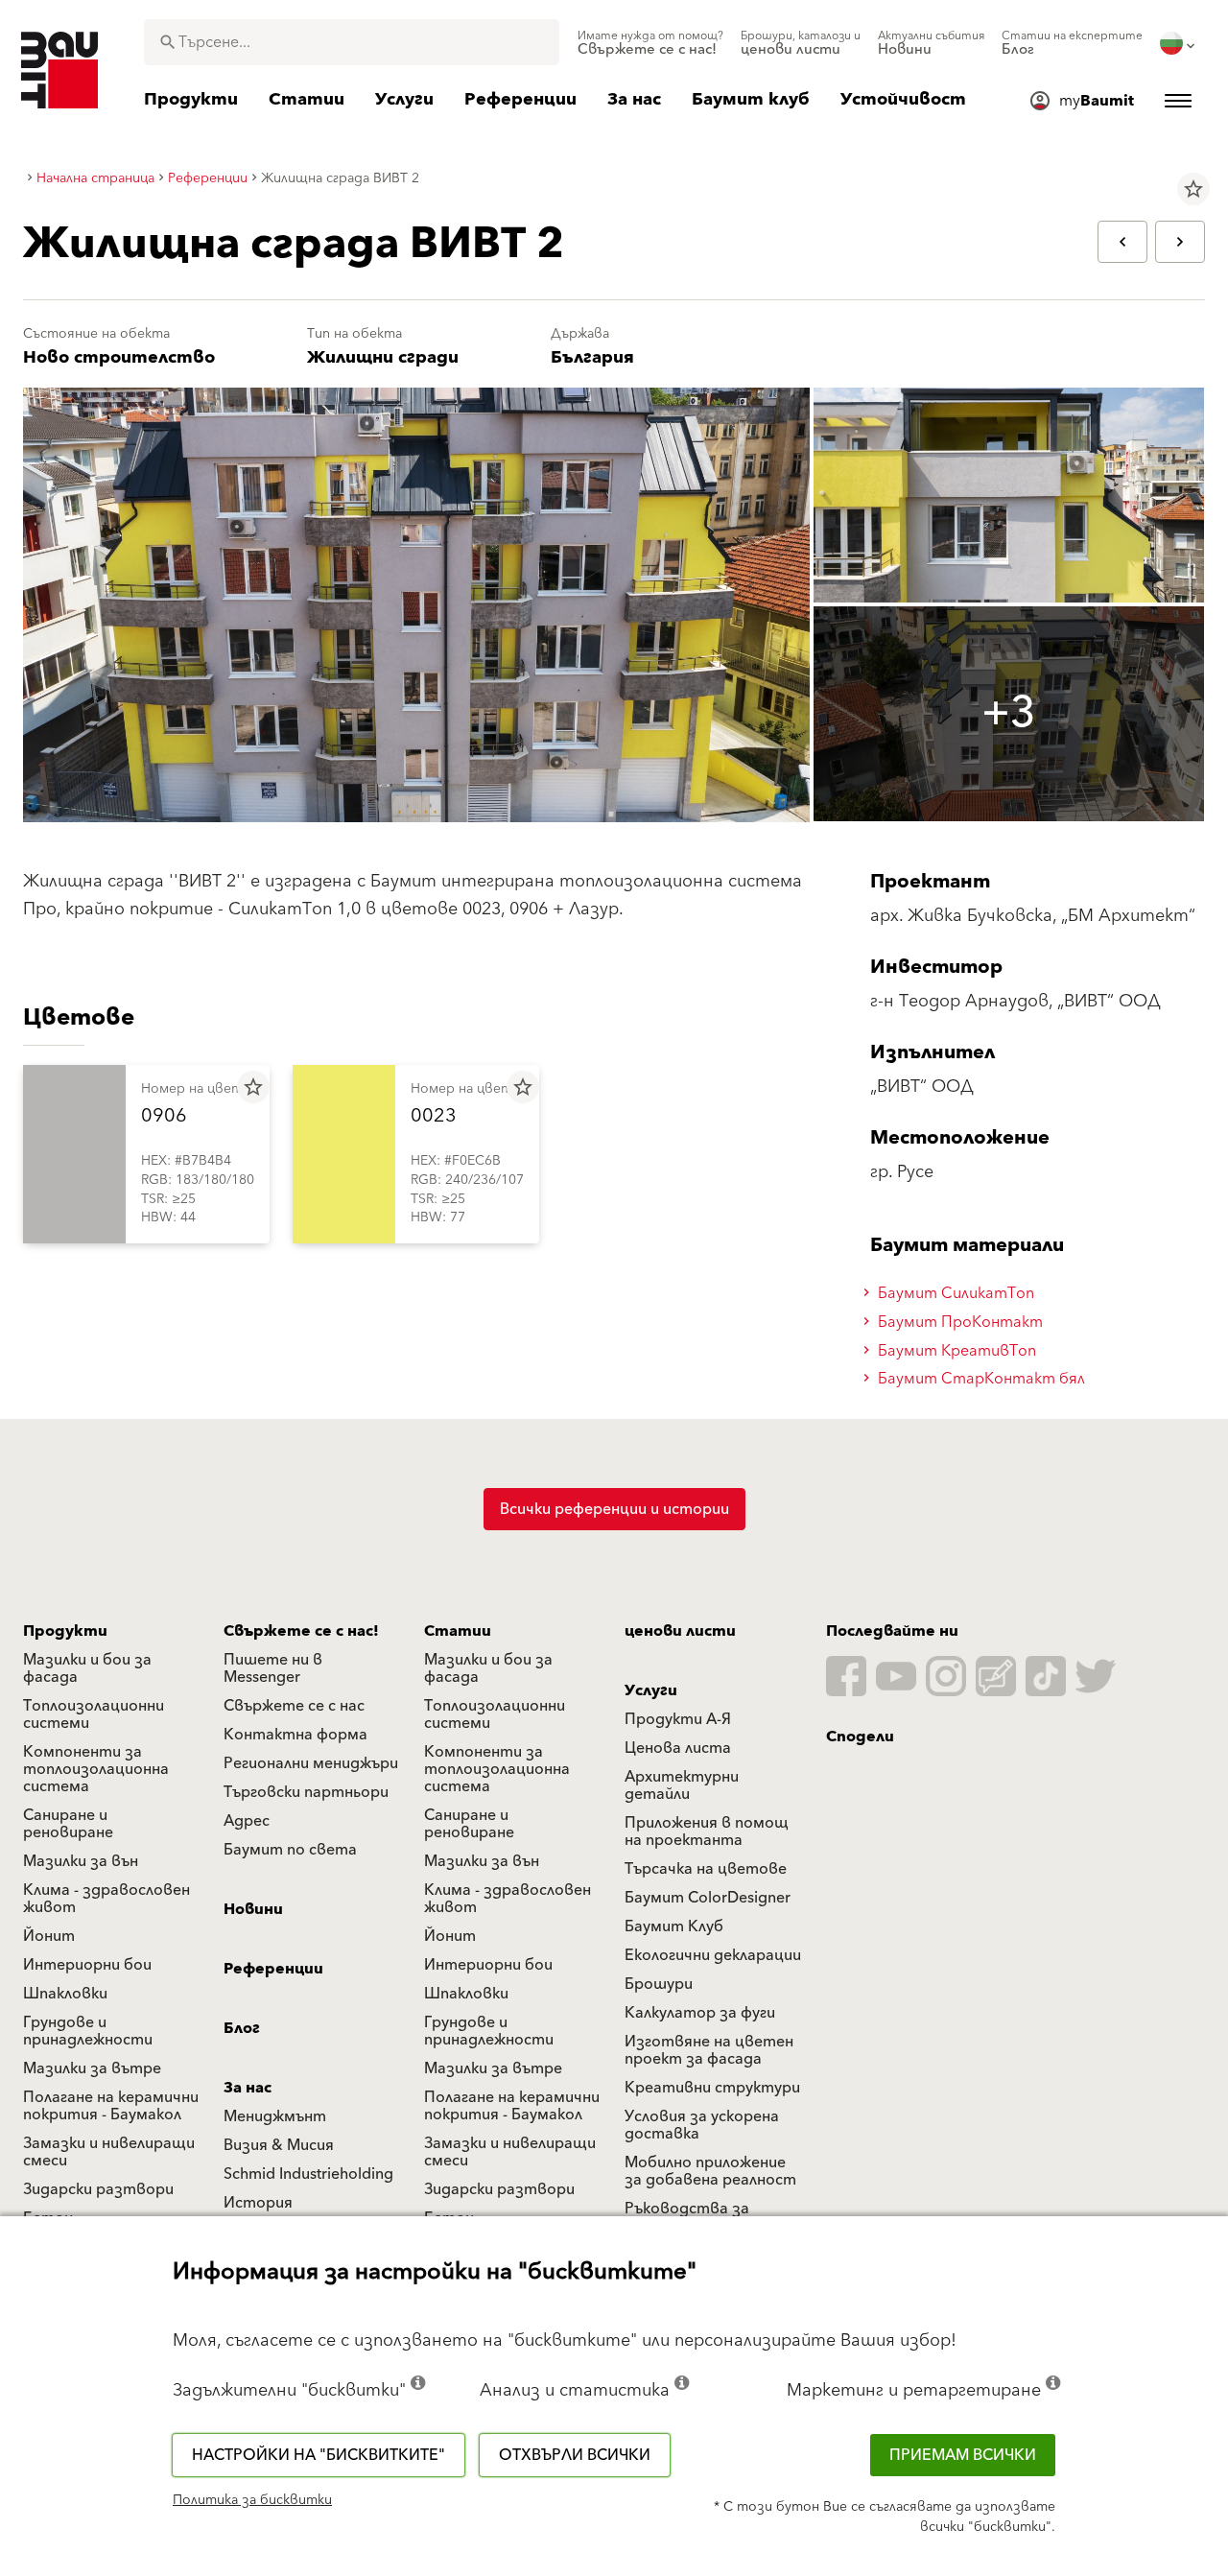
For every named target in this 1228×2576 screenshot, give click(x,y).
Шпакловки (65, 1994)
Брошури (659, 1984)
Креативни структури (712, 2088)
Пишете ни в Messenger (273, 1668)
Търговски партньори (306, 1792)
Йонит (49, 1936)
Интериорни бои (87, 1965)
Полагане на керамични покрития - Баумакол (111, 2106)
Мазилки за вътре (92, 2068)
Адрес (247, 1821)
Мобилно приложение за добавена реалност (710, 2171)
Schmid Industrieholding (308, 2174)
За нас (248, 2088)
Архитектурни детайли (682, 1785)
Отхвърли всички (575, 2455)
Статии (458, 1631)
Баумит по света (290, 1850)
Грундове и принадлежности (88, 2031)
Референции (273, 1969)
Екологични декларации (713, 1955)
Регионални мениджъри (311, 1763)
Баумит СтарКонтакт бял (980, 1379)
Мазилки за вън (81, 1861)
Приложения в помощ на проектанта (707, 1832)
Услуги (651, 1690)
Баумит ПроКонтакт (958, 1322)
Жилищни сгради (383, 357)
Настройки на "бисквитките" (319, 2455)
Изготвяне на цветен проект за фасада (709, 2050)
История (258, 2203)
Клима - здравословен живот (106, 1899)
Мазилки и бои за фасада (87, 1668)
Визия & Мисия (279, 2145)
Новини (253, 1909)
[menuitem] (650, 43)
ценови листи (680, 1631)
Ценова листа (678, 1748)
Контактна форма (295, 1735)
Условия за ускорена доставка (702, 2125)
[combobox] (352, 42)
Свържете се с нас (294, 1706)
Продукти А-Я (678, 1719)
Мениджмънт (275, 2116)
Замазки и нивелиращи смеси (109, 2152)
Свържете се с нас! (301, 1631)
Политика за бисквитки (252, 2500)
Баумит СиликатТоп (954, 1293)
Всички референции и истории (614, 1509)
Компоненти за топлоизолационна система (96, 1769)
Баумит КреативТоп (955, 1351)
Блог (242, 2028)
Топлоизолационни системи (94, 1714)
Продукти (65, 1631)
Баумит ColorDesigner (708, 1898)
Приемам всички (963, 2455)
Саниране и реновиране (68, 1824)
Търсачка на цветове (706, 1869)
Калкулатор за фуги (700, 2013)
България (592, 357)
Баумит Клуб (674, 1926)
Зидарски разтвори (98, 2189)
